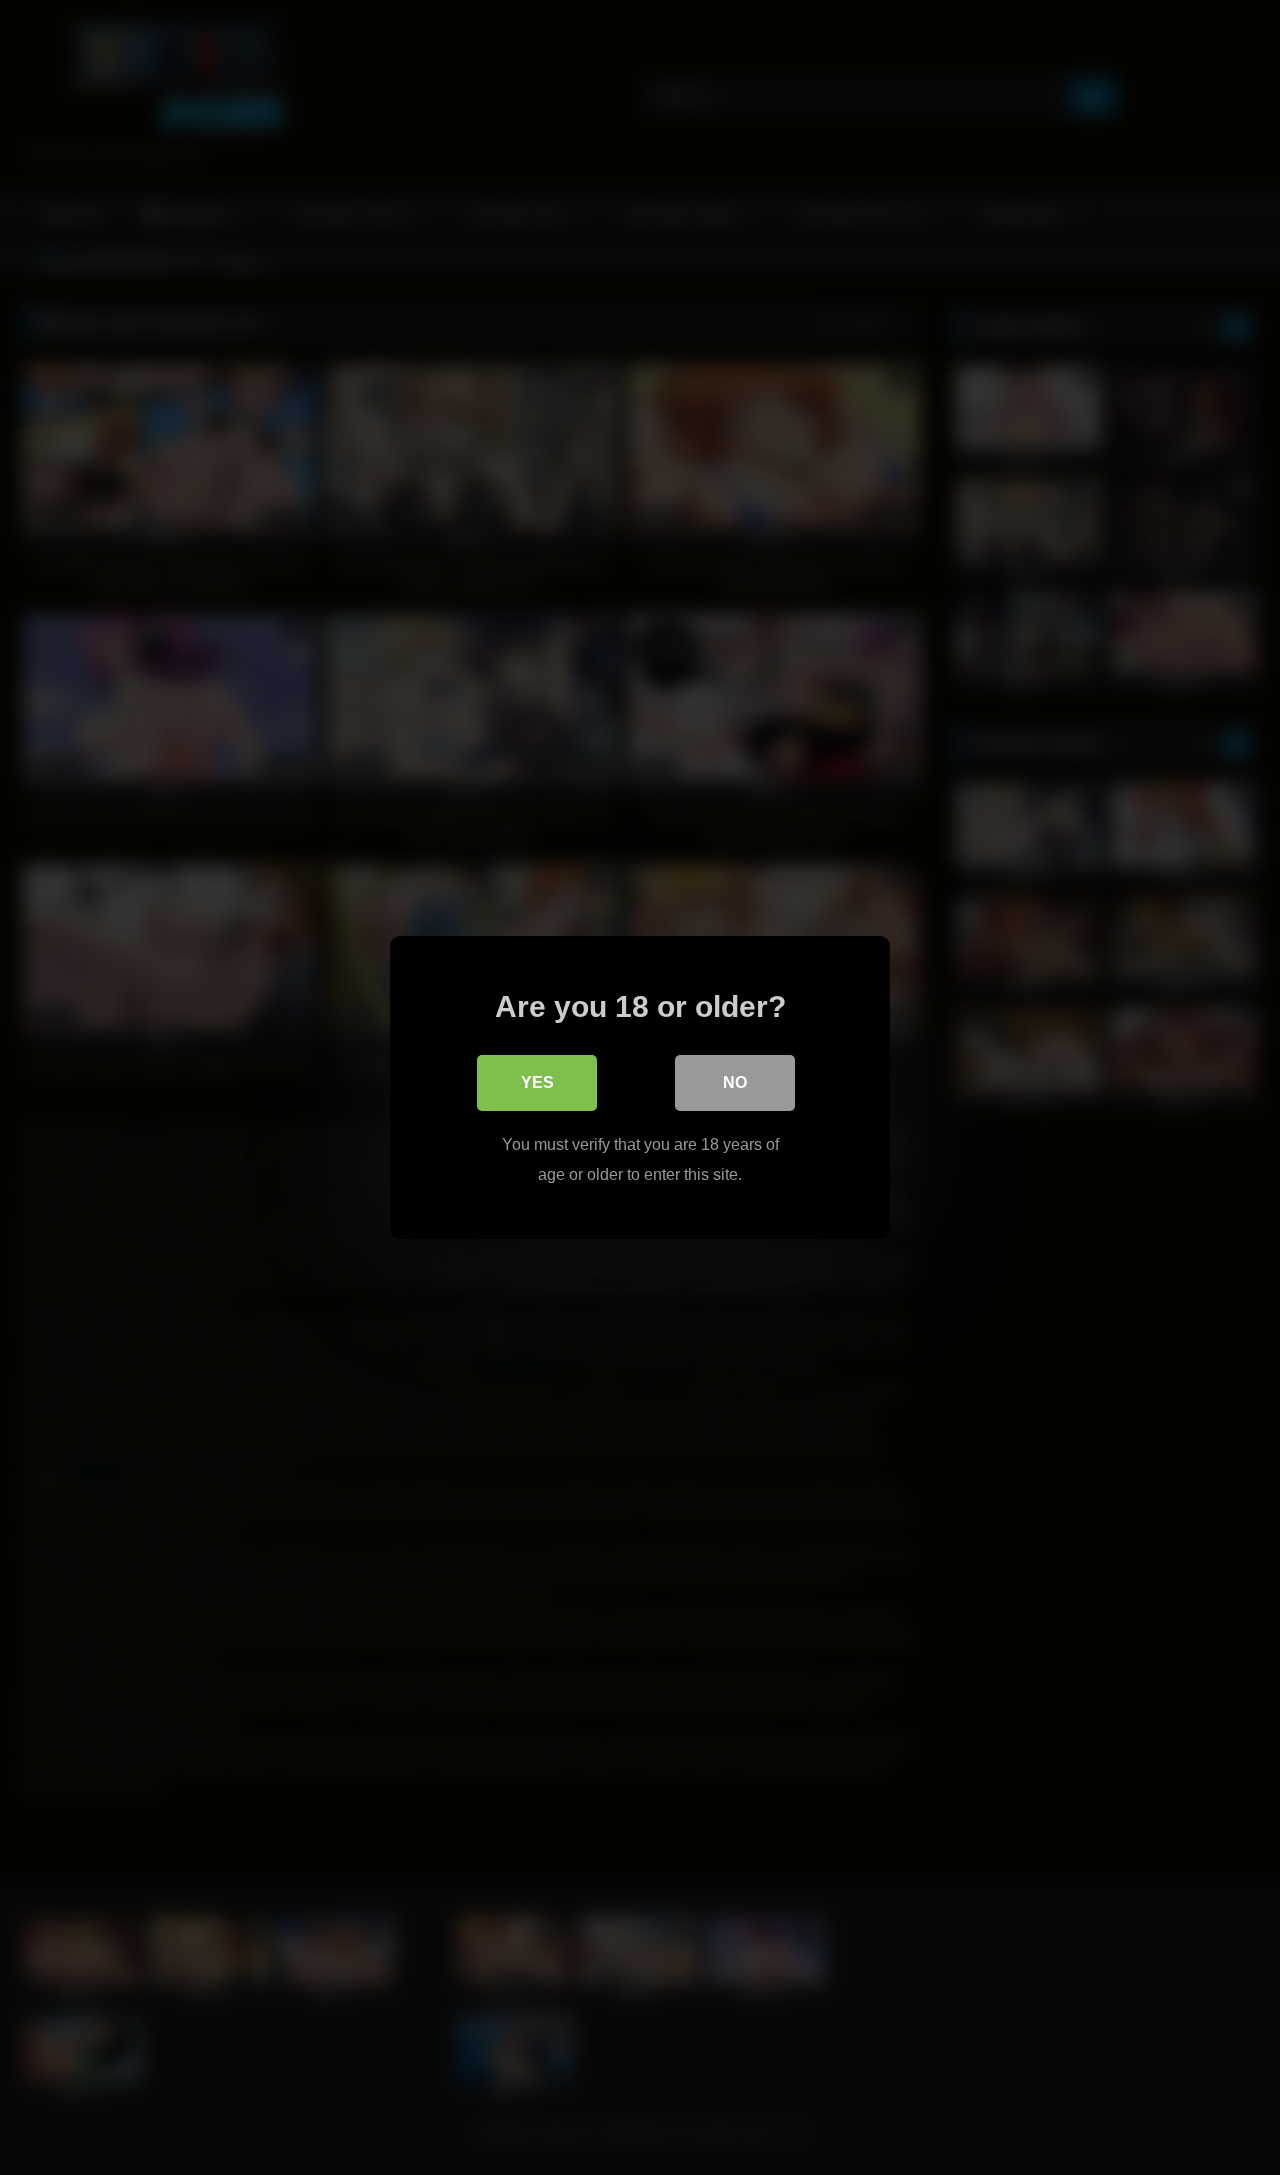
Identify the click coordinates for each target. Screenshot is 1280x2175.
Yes (537, 1082)
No (735, 1082)
